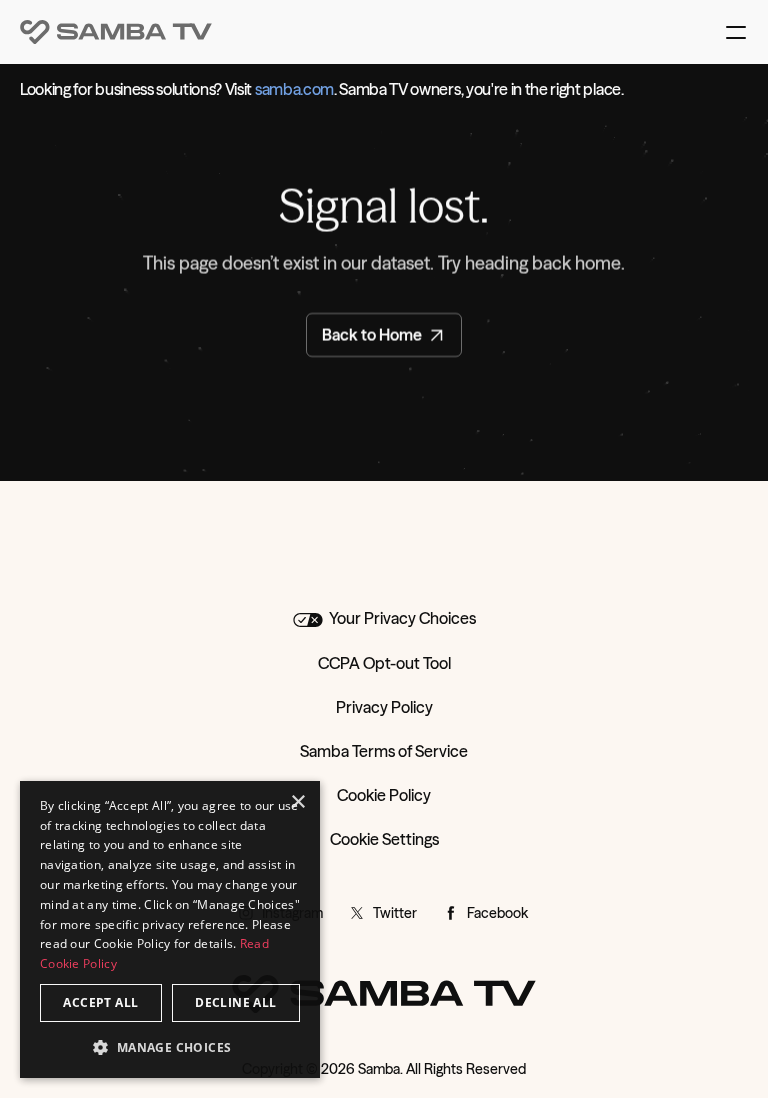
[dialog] (170, 929)
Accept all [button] (100, 1002)
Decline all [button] (235, 1002)
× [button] (297, 802)
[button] (170, 1046)
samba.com (294, 89)
